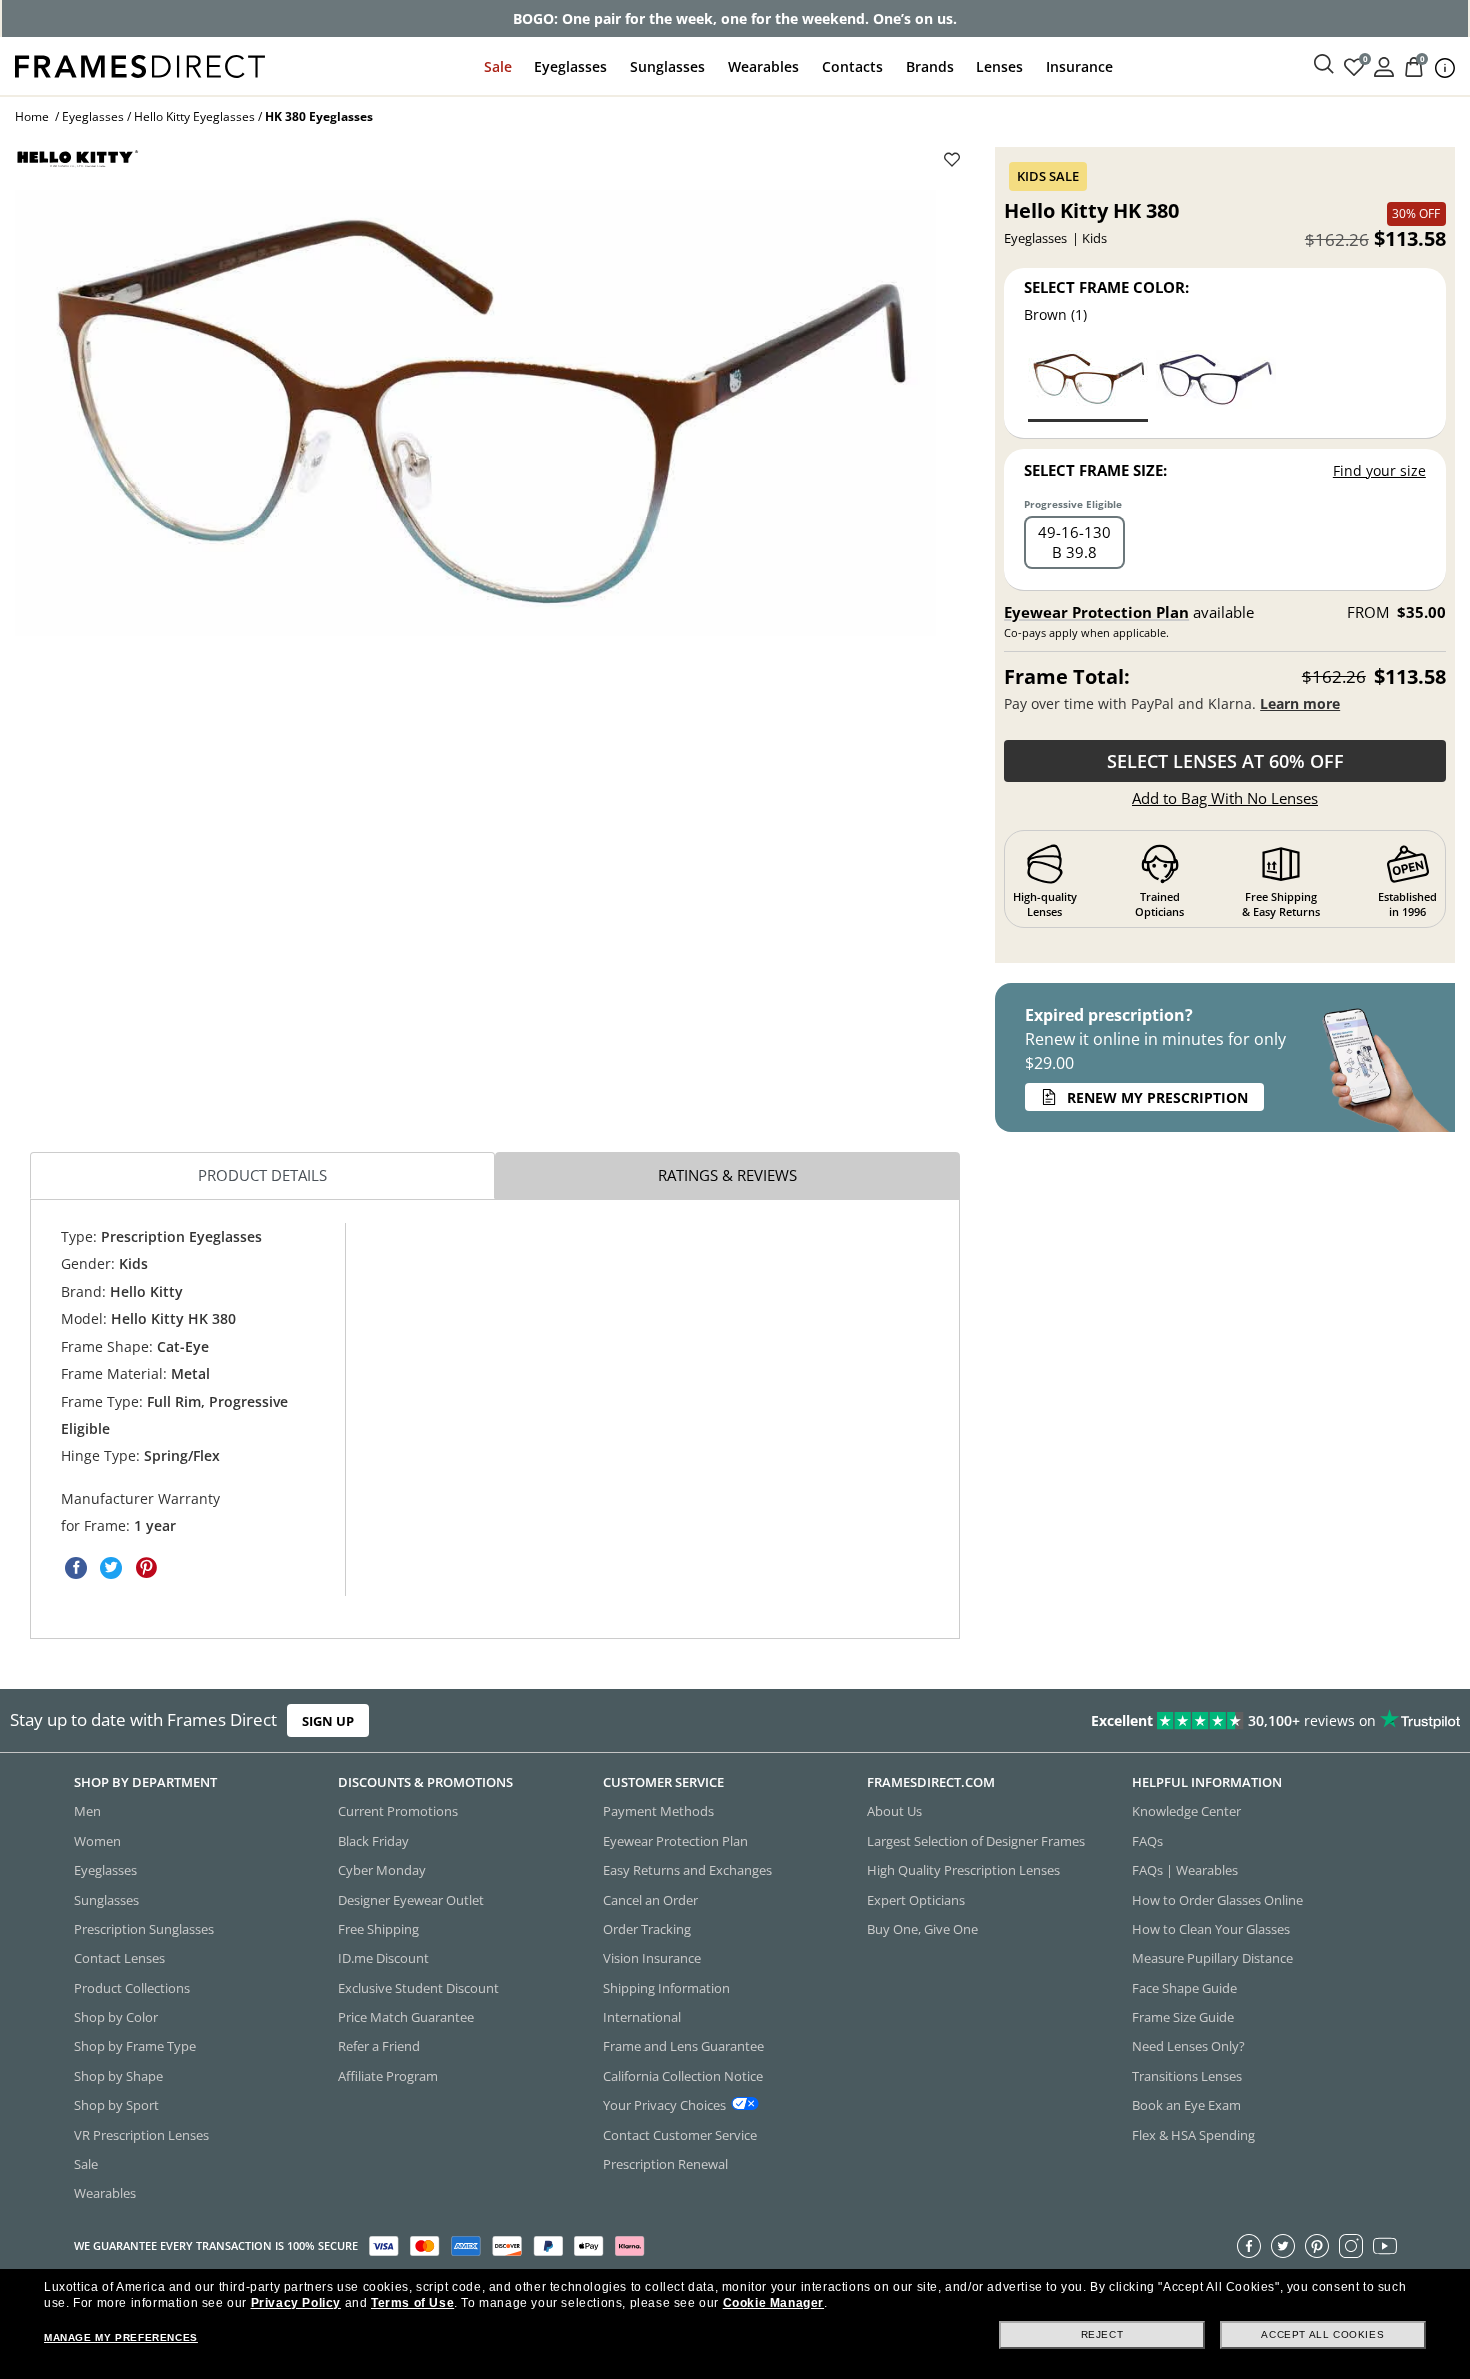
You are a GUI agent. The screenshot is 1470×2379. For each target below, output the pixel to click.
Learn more (1300, 703)
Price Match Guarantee (406, 2017)
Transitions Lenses (1187, 2076)
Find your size (1379, 470)
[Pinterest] (1317, 2246)
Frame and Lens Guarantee (683, 2046)
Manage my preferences (121, 2337)
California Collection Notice (683, 2076)
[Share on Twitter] (111, 1568)
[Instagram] (1351, 2246)
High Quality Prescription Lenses (963, 1870)
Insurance (1079, 66)
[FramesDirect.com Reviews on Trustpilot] (1158, 1721)
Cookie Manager (773, 2303)
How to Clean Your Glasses (1211, 1929)
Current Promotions (398, 1811)
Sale (498, 66)
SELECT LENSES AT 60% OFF (1225, 761)
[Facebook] (1249, 2246)
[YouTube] (1385, 2246)
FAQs (1147, 1841)
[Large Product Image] (475, 412)
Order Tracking (647, 1929)
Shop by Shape (118, 2076)
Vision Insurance (652, 1958)
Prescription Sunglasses (144, 1929)
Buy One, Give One (922, 1929)
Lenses (999, 66)
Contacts (852, 66)
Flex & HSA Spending (1193, 2135)
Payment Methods (658, 1811)
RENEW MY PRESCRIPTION (1157, 1097)
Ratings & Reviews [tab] (727, 1175)
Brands (930, 66)
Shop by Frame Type (135, 2046)
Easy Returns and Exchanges (687, 1870)
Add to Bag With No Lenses (1225, 798)
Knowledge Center (1186, 1811)
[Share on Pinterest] (146, 1568)
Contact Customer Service (680, 2135)
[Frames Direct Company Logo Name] (140, 64)
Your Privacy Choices (664, 2105)
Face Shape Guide (1184, 1988)
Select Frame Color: (1106, 287)
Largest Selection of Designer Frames (976, 1841)
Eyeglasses (570, 66)
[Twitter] (1283, 2246)
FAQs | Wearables (1185, 1870)
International (642, 2017)
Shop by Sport (116, 2105)
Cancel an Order (650, 1900)
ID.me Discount (383, 1958)
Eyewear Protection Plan (1096, 612)
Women (97, 1841)
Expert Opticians (916, 1900)
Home (32, 116)
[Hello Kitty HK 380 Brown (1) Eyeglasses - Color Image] (1088, 384)
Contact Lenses (119, 1958)
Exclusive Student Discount (418, 1988)
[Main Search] (1324, 65)
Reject (1102, 2334)
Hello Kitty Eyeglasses (194, 116)
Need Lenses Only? (1188, 2046)
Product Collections (132, 1988)
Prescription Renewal (665, 2164)
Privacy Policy (296, 2303)
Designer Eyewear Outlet (411, 1900)
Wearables (763, 66)
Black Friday (373, 1841)
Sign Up (328, 1721)
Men (87, 1811)
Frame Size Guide (1183, 2017)
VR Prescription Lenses (141, 2135)
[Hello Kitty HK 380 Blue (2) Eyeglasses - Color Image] (1216, 384)
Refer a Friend (379, 2046)
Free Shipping (378, 1929)
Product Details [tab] (262, 1175)
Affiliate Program (388, 2076)
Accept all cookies (1322, 2334)
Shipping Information (666, 1988)
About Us (894, 1811)
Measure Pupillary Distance (1212, 1958)
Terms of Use (412, 2303)
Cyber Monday (382, 1870)
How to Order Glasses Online (1217, 1900)
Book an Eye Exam (1186, 2105)
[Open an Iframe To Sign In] (1384, 65)
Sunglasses (667, 66)
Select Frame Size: (1095, 470)
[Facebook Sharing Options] (76, 1568)
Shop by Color (116, 2017)
